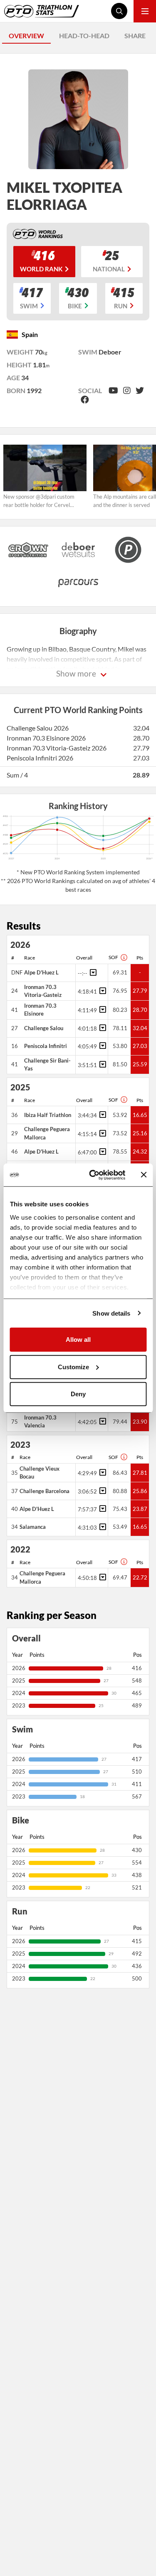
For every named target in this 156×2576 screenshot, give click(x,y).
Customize (73, 1367)
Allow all (78, 1340)
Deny (78, 1394)
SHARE (135, 36)
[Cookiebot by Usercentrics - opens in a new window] (93, 1175)
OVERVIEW (26, 36)
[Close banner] (144, 1175)
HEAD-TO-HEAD (84, 36)
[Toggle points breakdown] (92, 972)
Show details (111, 1313)
